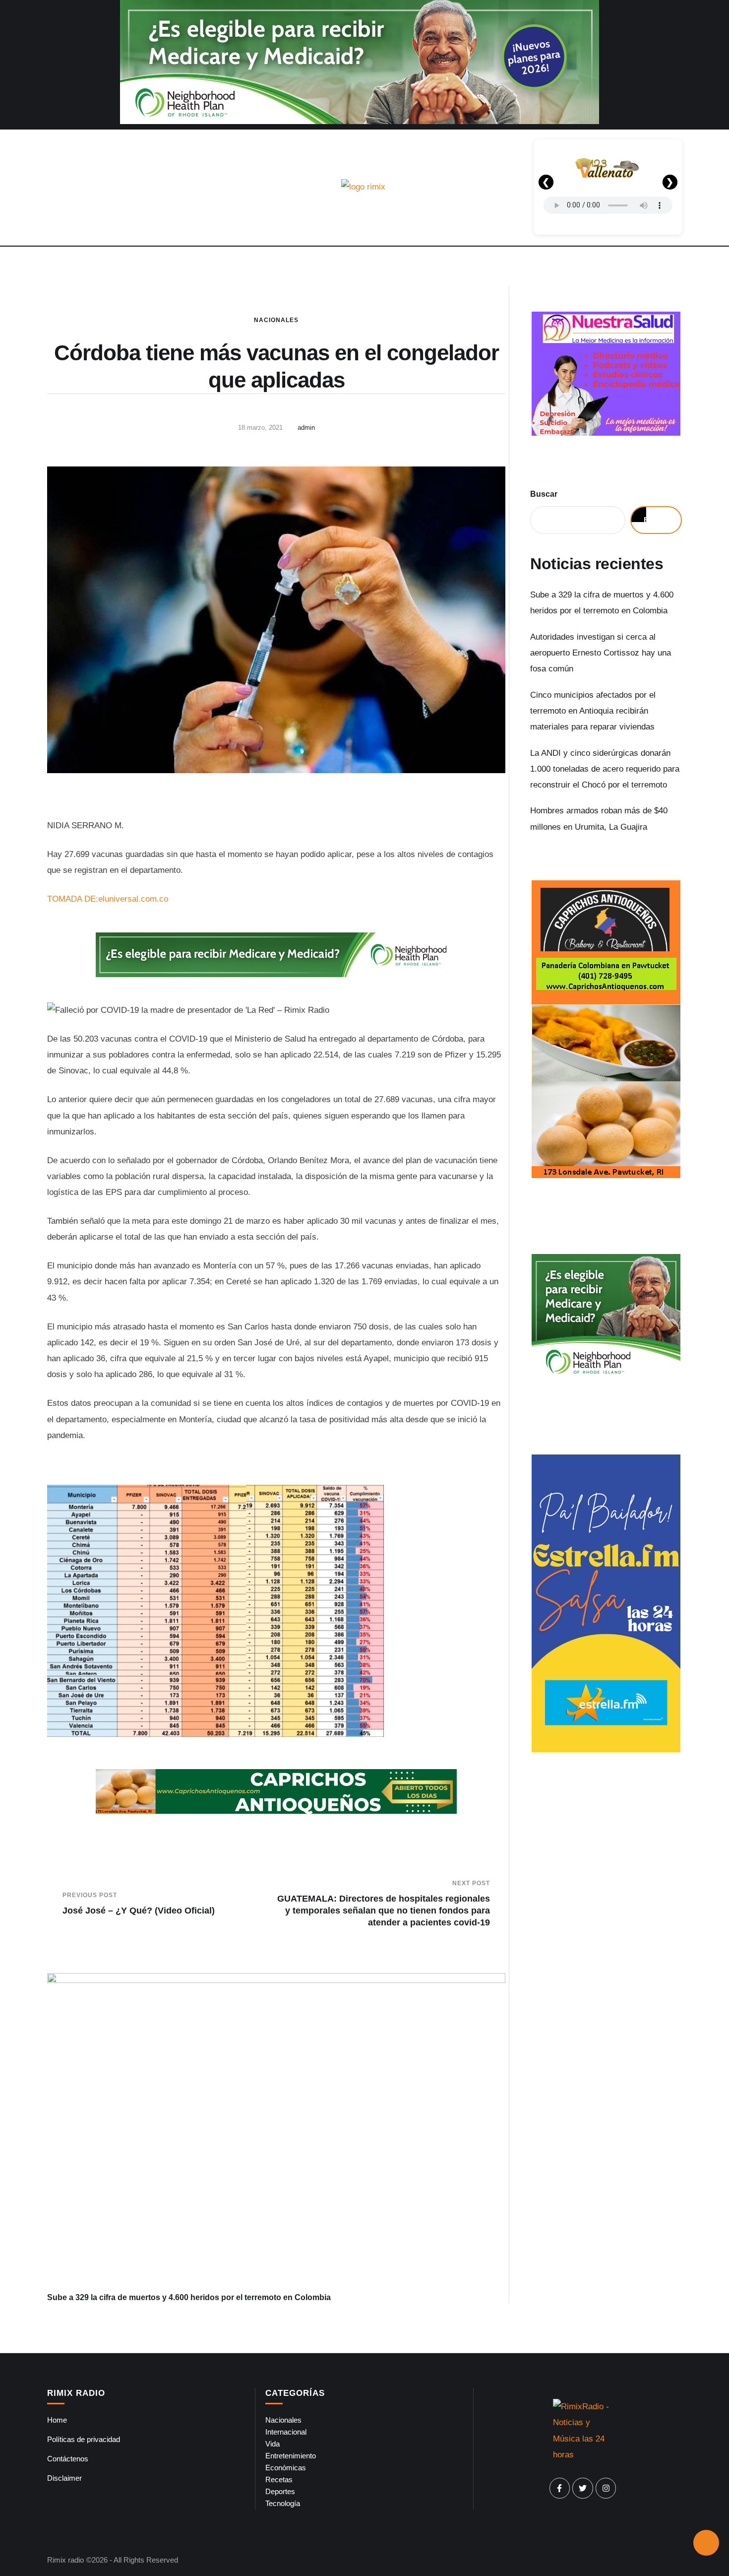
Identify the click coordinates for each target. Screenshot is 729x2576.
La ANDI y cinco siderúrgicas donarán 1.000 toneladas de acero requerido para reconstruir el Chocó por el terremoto (605, 769)
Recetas (279, 2479)
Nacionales (276, 320)
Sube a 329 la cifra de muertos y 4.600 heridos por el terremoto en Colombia (189, 2297)
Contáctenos (68, 2459)
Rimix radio (65, 2560)
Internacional (286, 2432)
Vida (273, 2444)
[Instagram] (606, 2488)
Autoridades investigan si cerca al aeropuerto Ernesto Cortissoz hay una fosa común (601, 653)
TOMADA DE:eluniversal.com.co (108, 899)
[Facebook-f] (560, 2488)
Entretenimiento (291, 2456)
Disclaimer (64, 2478)
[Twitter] (583, 2488)
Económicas (286, 2468)
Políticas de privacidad (84, 2439)
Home (57, 2420)
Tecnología (283, 2503)
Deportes (280, 2491)
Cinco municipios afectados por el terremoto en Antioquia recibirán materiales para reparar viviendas (593, 711)
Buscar (544, 494)
